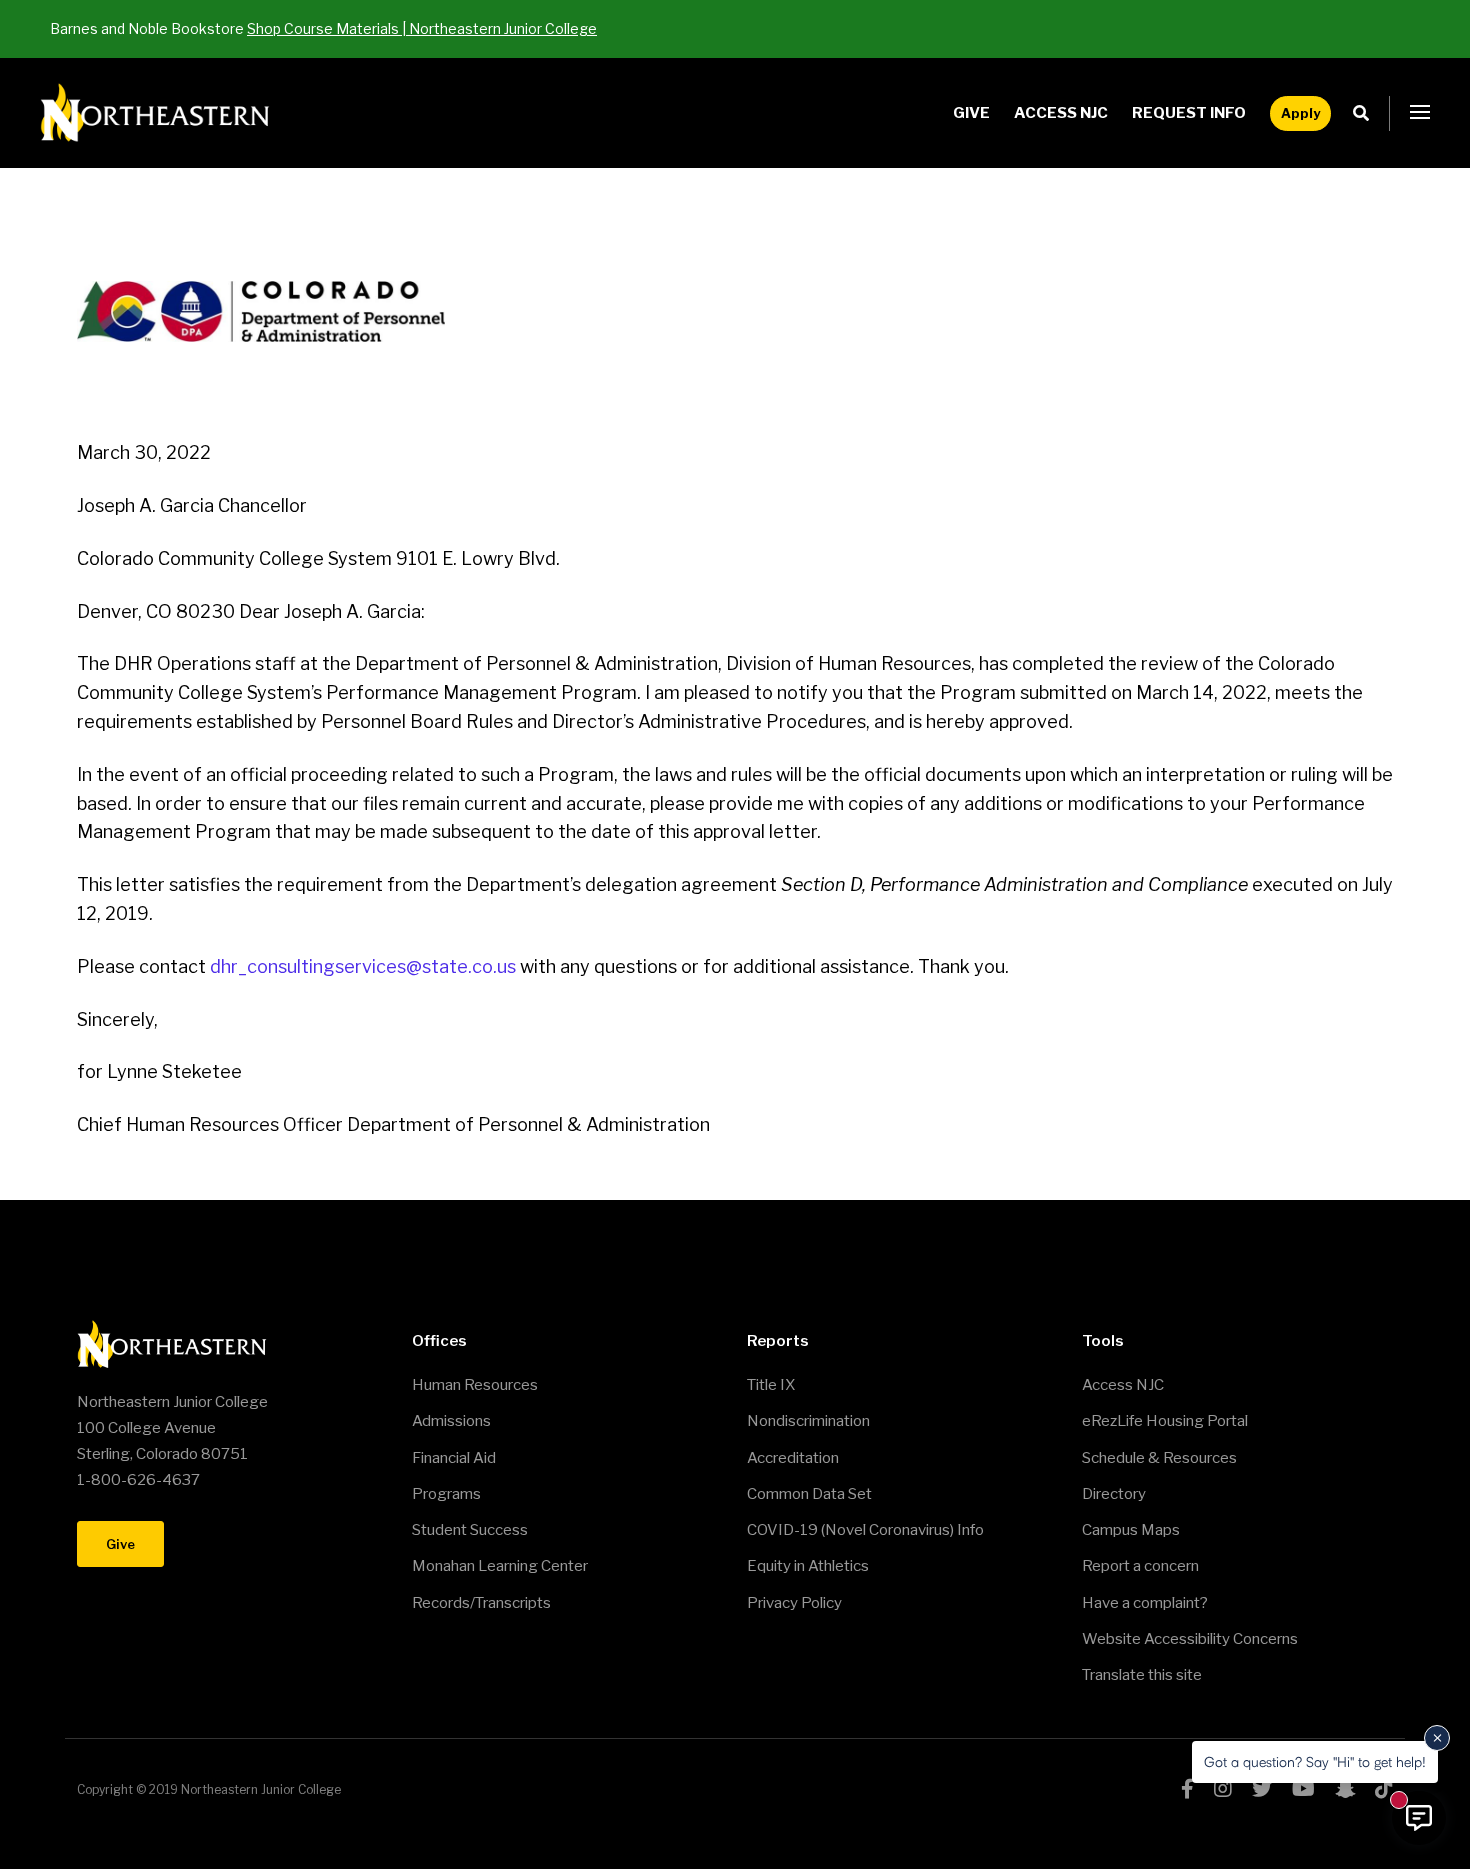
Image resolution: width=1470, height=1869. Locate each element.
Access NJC (1061, 113)
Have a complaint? (1145, 1603)
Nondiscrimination (808, 1421)
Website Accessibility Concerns (1190, 1639)
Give (971, 113)
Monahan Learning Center (500, 1566)
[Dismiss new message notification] (1437, 1738)
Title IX (771, 1385)
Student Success (470, 1530)
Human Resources (475, 1385)
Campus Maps (1131, 1530)
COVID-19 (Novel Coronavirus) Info (865, 1530)
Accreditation (793, 1458)
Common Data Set (809, 1494)
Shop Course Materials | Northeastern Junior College (422, 28)
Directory (1114, 1494)
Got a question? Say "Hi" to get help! (1315, 1761)
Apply (1300, 113)
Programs (446, 1494)
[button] (1420, 113)
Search (1366, 113)
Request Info (1189, 113)
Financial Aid (454, 1458)
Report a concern (1140, 1566)
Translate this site (1142, 1675)
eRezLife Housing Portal (1165, 1421)
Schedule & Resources (1159, 1458)
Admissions (451, 1421)
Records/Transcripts (481, 1603)
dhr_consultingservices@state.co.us (365, 966)
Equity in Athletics (808, 1566)
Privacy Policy (794, 1603)
